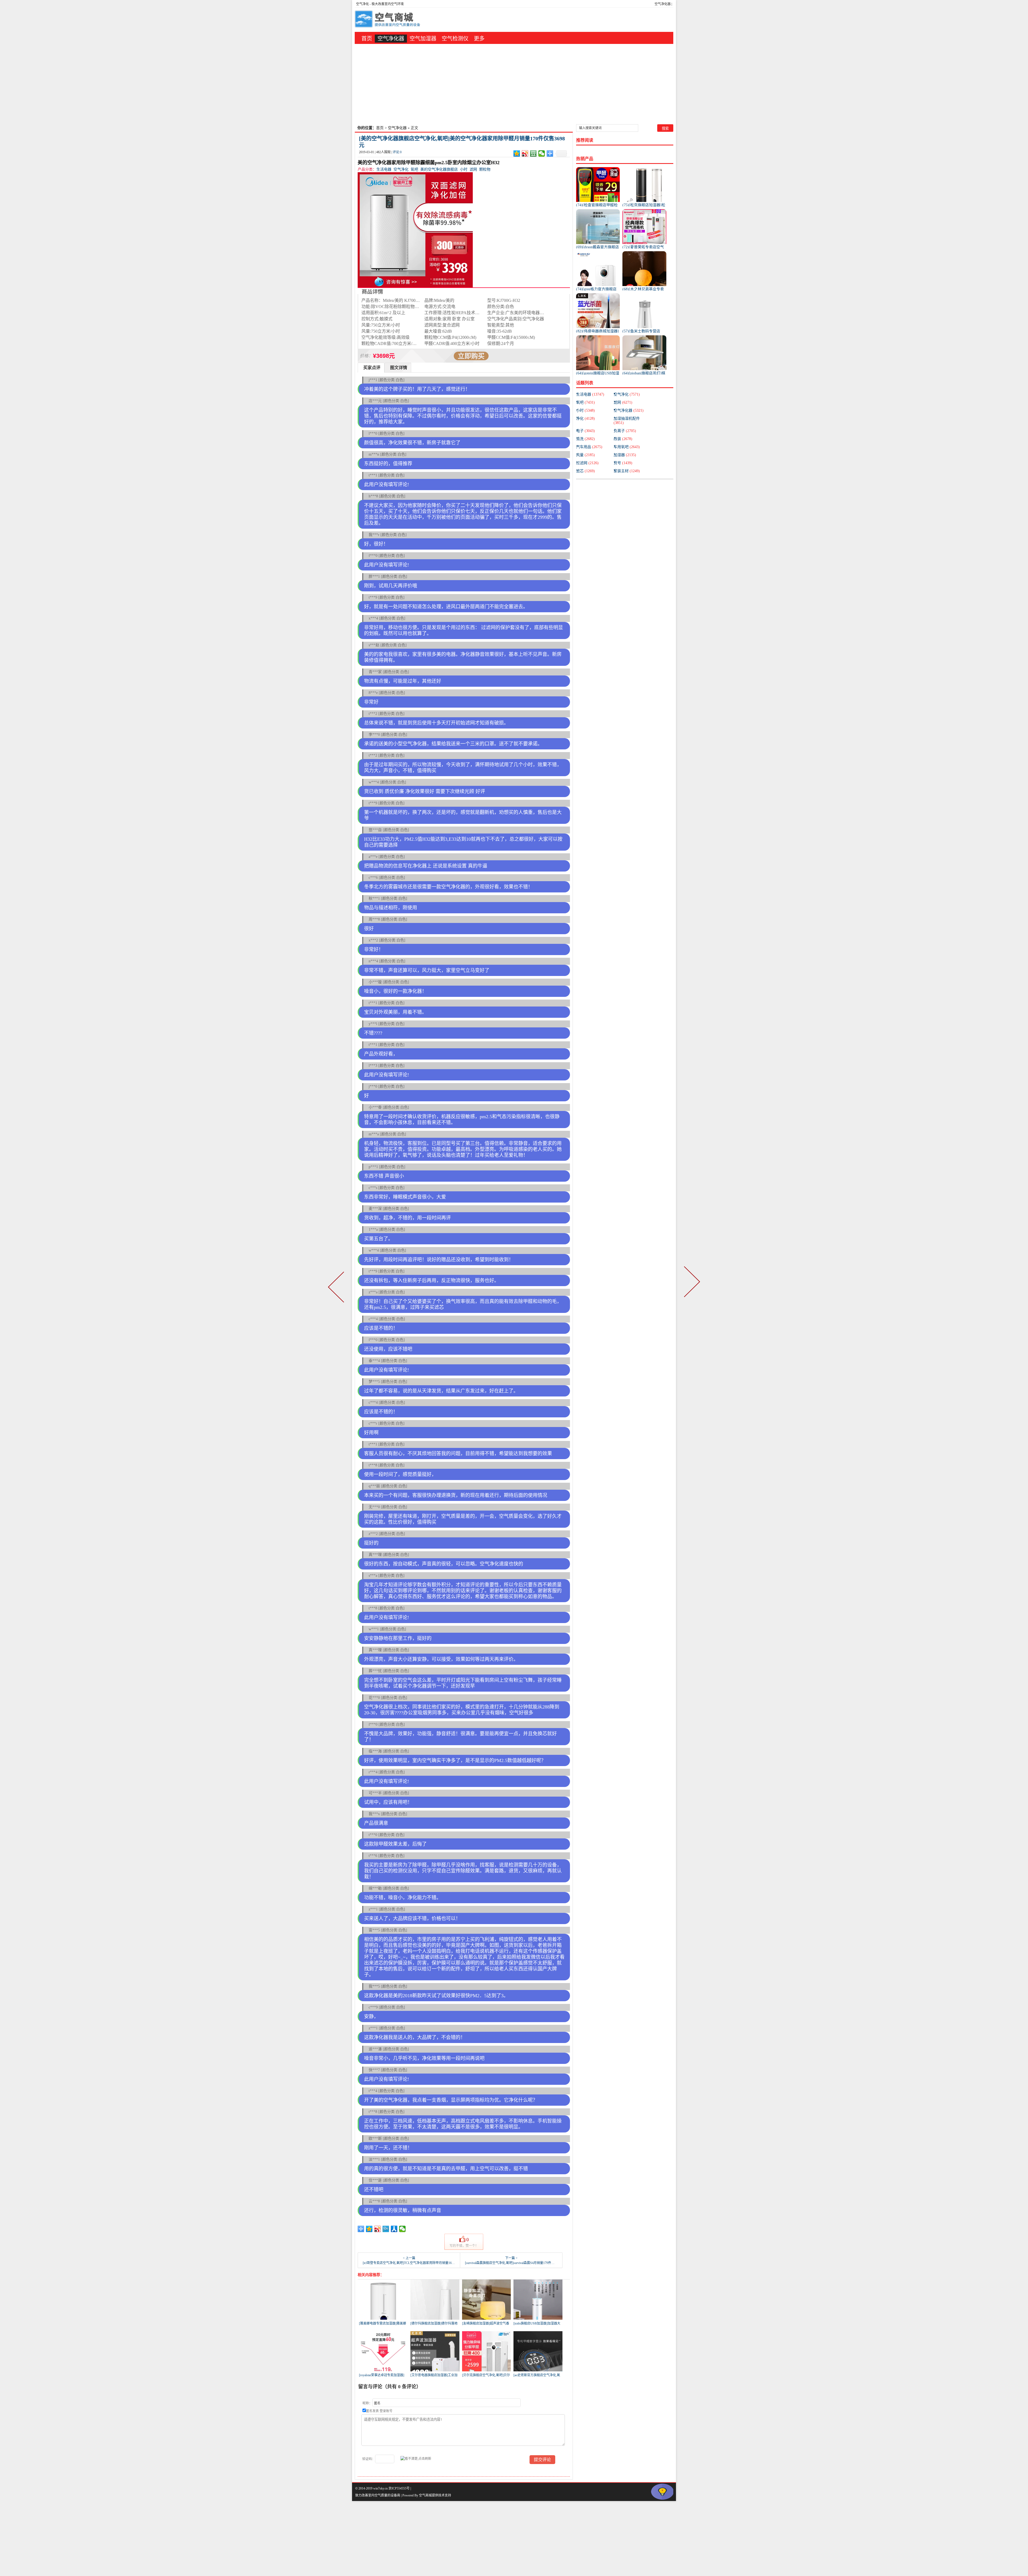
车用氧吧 (627, 447)
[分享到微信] (542, 153)
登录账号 (386, 2411)
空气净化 (362, 4)
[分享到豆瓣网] (533, 153)
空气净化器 (663, 4)
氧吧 (414, 169)
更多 (479, 39)
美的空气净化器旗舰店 (439, 169)
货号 (623, 463)
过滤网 (587, 463)
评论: (397, 152)
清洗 (585, 439)
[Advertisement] (514, 84)
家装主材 (627, 471)
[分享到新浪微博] (525, 153)
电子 (585, 431)
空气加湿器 (423, 39)
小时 (464, 169)
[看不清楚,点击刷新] (416, 2458)
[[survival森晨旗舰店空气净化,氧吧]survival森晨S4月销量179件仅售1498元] (691, 1288)
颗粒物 (485, 169)
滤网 (473, 169)
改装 (623, 439)
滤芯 (585, 471)
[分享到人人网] (394, 2229)
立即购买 (471, 356)
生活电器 (384, 169)
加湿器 (625, 455)
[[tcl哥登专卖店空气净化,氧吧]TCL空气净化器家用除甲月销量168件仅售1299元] (337, 1288)
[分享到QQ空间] (517, 153)
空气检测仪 (455, 39)
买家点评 (372, 368)
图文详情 (399, 368)
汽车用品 (589, 447)
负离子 (625, 431)
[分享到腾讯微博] (386, 2229)
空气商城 (425, 2495)
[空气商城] (388, 20)
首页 (367, 39)
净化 (585, 418)
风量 (585, 455)
